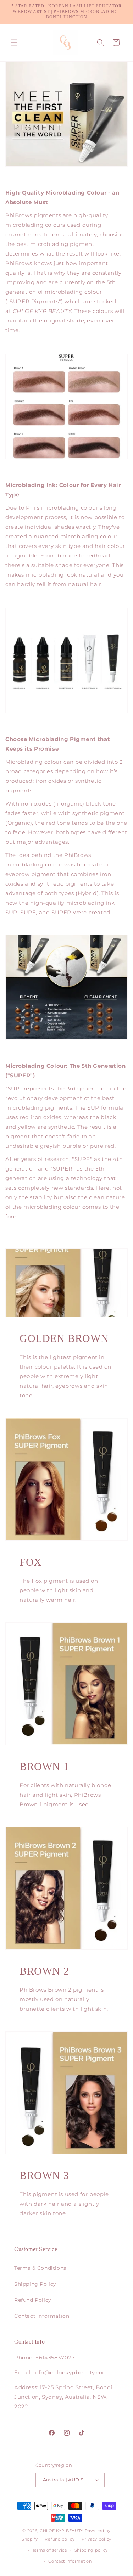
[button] (14, 43)
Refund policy (60, 2539)
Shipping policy (91, 2550)
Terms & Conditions (40, 2268)
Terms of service (50, 2550)
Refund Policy (33, 2300)
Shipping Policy (35, 2284)
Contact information (70, 2561)
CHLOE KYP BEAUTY (62, 2531)
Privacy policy (96, 2539)
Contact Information (42, 2316)
